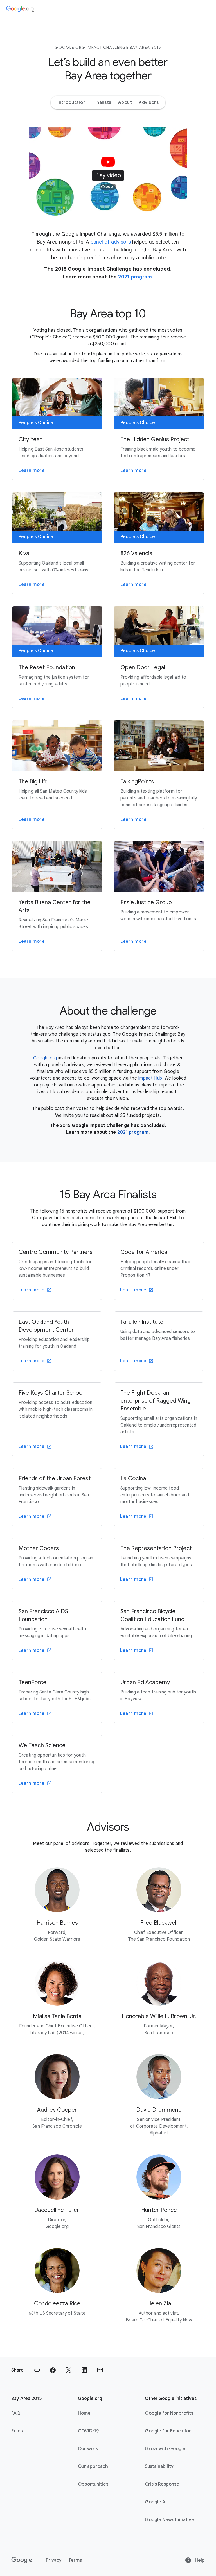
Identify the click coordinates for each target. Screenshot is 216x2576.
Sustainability (159, 2466)
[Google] (22, 2560)
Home (84, 2413)
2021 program (135, 277)
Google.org (45, 1058)
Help (199, 2560)
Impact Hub (150, 1078)
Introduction (72, 102)
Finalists (102, 102)
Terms (75, 2560)
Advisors (149, 102)
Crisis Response (162, 2484)
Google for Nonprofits (169, 2413)
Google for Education (168, 2431)
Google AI (156, 2502)
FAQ (16, 2413)
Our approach (93, 2466)
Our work (88, 2449)
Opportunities (93, 2484)
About (125, 102)
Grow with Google (165, 2449)
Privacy (54, 2560)
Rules (17, 2431)
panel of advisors (111, 242)
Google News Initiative (169, 2520)
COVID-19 (88, 2431)
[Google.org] (20, 9)
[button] (108, 171)
